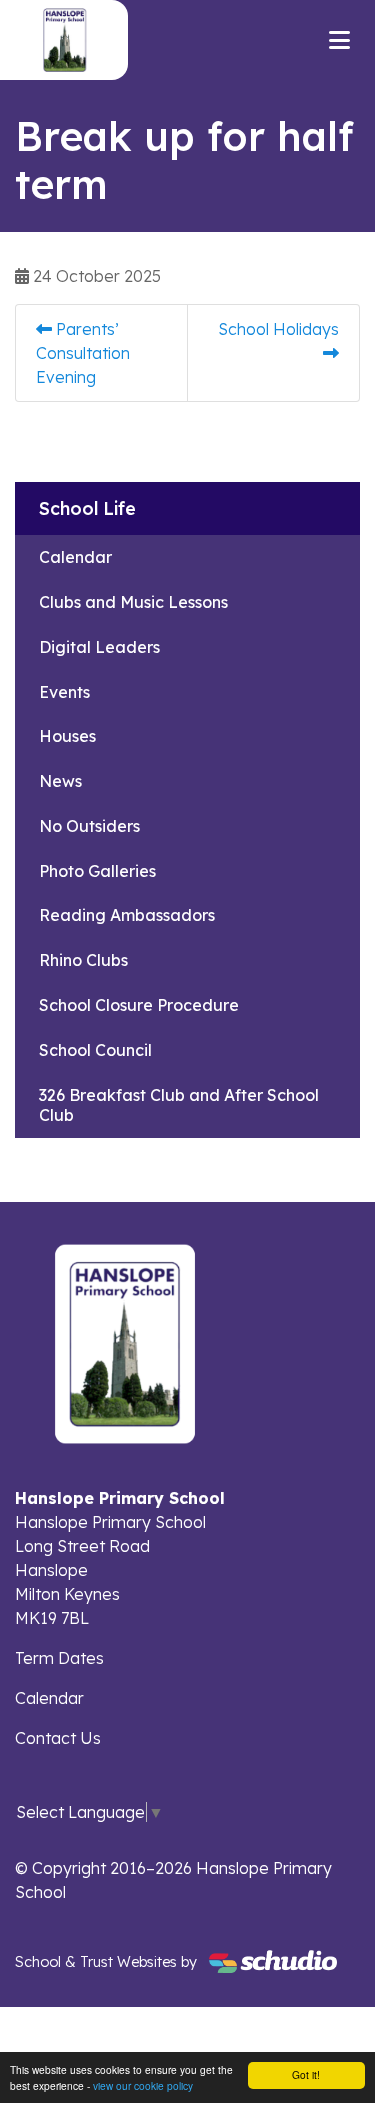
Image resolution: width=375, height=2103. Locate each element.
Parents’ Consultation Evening (83, 353)
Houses (67, 736)
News (60, 781)
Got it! (306, 2074)
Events (64, 692)
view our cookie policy (143, 2085)
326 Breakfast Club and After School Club (179, 1105)
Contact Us (58, 1738)
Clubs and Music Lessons (133, 602)
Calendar (75, 557)
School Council (95, 1050)
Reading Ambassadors (127, 915)
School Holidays (278, 329)
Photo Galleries (97, 871)
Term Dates (59, 1658)
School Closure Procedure (139, 1005)
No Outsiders (89, 826)
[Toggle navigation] (339, 40)
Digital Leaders (99, 647)
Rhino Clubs (83, 960)
